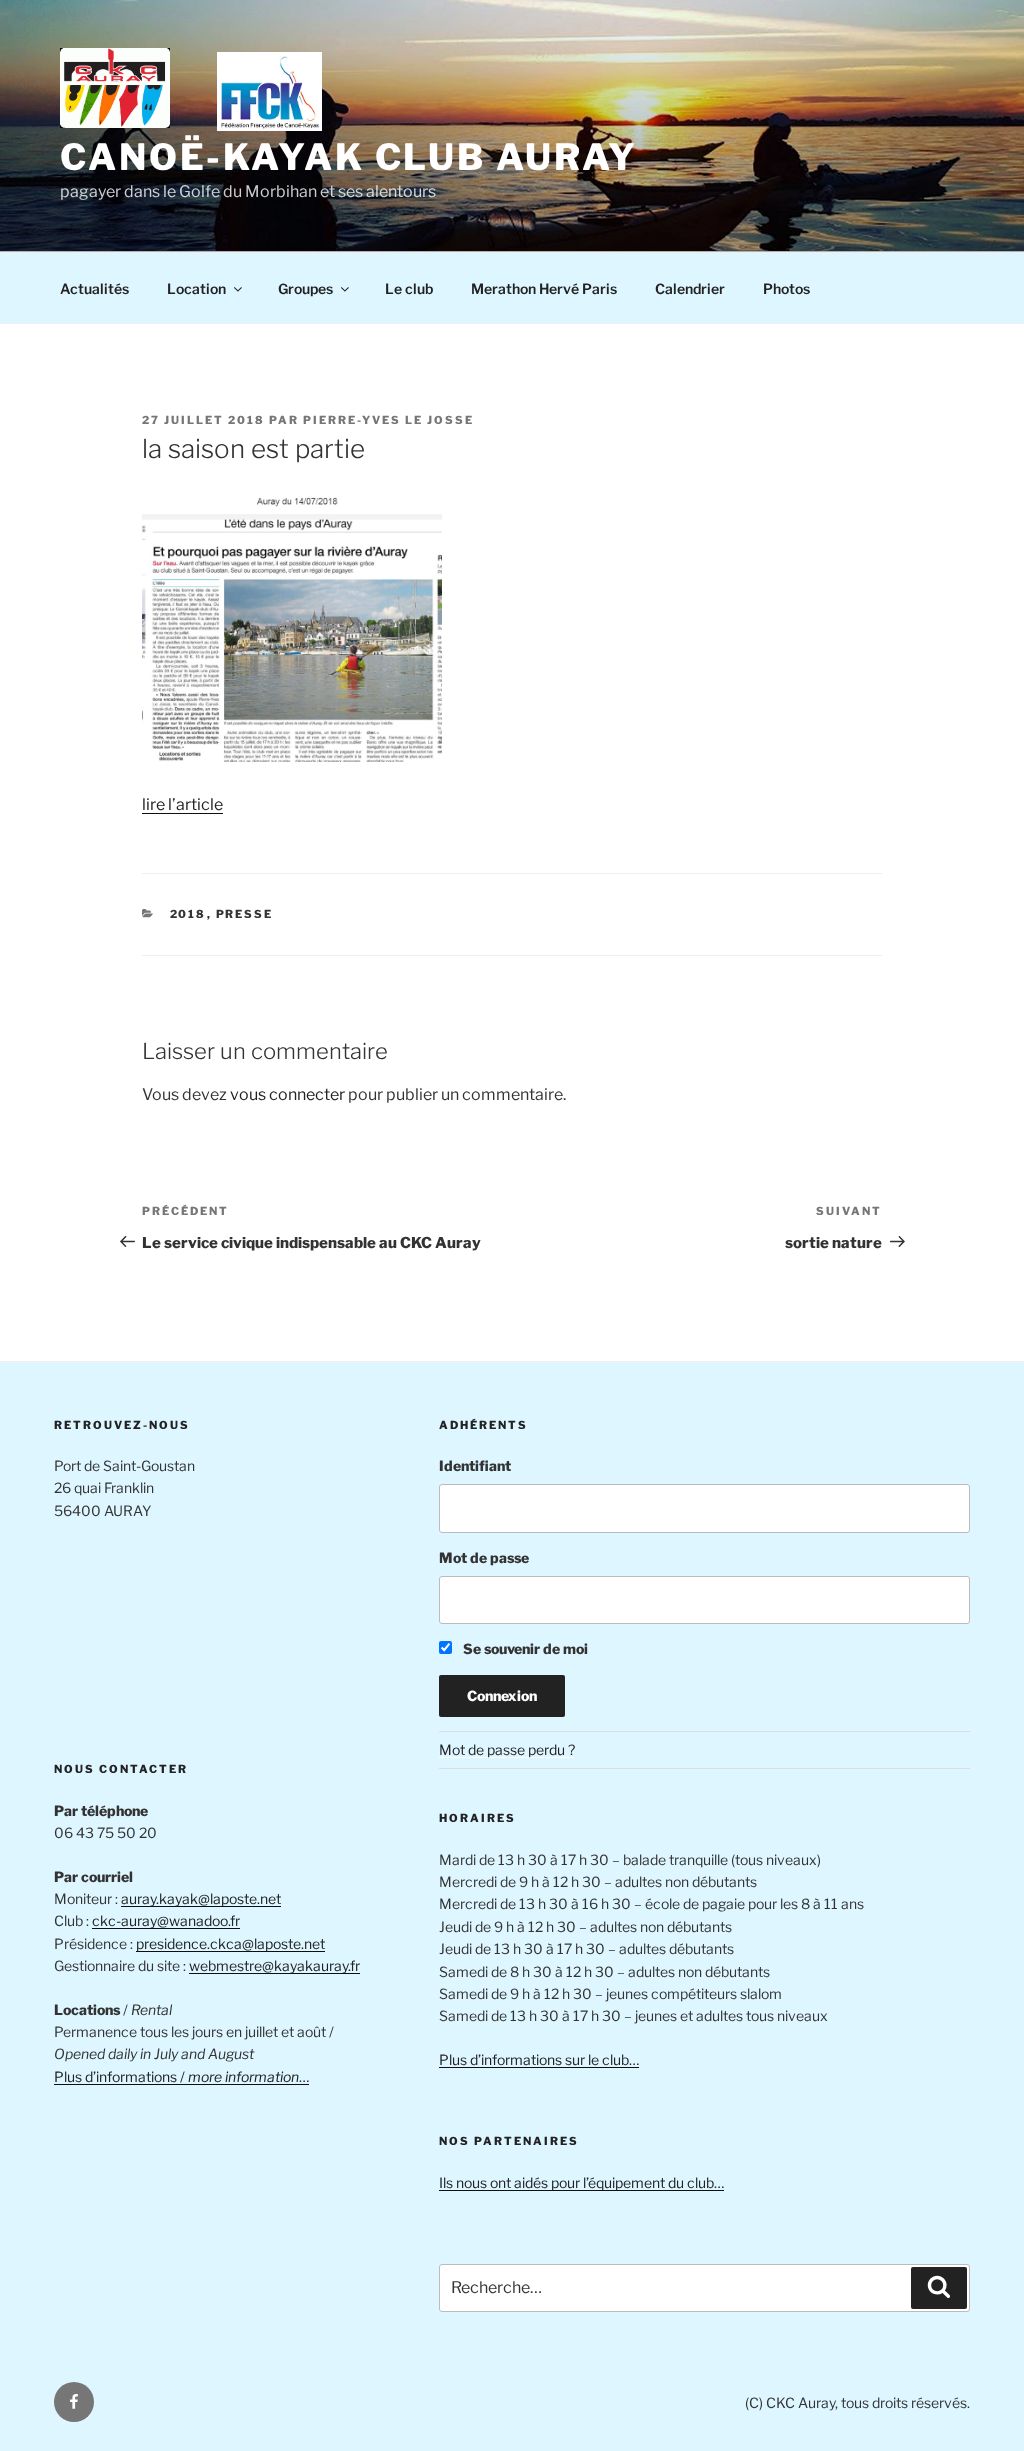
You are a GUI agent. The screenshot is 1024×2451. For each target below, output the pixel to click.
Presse (245, 914)
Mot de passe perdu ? (507, 1749)
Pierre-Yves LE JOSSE (388, 420)
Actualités (94, 288)
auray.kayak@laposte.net (201, 1898)
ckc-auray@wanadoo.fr (166, 1920)
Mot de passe (484, 1557)
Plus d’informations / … (181, 2076)
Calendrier (690, 288)
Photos (786, 288)
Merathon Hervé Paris (544, 288)
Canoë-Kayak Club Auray (349, 157)
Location (196, 288)
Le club (409, 288)
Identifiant (475, 1465)
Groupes (305, 288)
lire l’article (182, 804)
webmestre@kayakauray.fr (274, 1965)
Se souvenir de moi (524, 1648)
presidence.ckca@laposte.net (230, 1943)
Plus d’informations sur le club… (539, 2059)
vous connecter (287, 1094)
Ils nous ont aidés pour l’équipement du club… (581, 2182)
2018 (188, 914)
